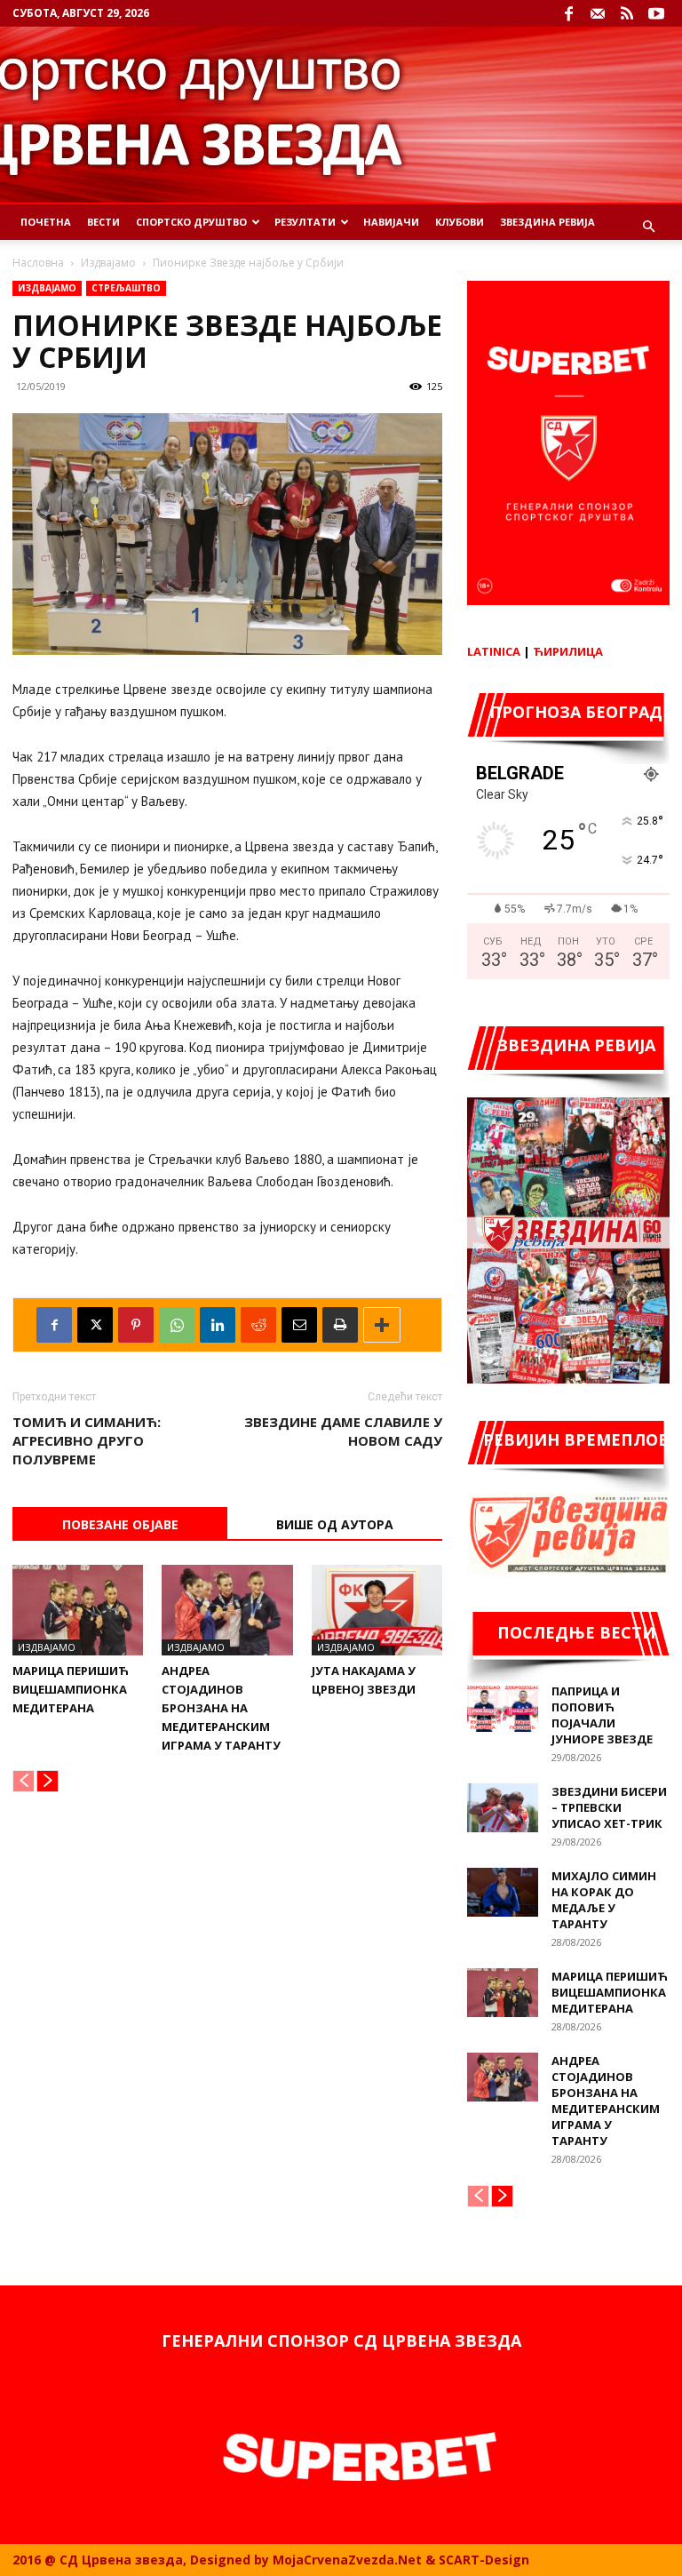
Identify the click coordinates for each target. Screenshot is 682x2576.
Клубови (460, 222)
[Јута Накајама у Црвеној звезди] (377, 1610)
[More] (382, 1325)
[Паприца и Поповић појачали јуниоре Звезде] (503, 1707)
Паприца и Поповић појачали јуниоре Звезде (602, 1715)
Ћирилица (568, 651)
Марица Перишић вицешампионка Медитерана (71, 1689)
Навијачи (391, 222)
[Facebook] (568, 13)
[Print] (340, 1325)
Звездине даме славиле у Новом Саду (343, 1431)
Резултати (305, 222)
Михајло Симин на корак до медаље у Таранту (604, 1900)
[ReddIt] (258, 1325)
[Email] (299, 1325)
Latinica (494, 651)
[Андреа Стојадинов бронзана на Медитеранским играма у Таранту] (227, 1610)
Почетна (46, 222)
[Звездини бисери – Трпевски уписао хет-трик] (503, 1808)
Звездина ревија (547, 222)
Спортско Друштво (191, 222)
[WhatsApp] (177, 1325)
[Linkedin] (218, 1325)
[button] (648, 227)
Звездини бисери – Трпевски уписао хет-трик (609, 1807)
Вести (103, 222)
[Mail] (598, 13)
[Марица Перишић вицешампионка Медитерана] (78, 1610)
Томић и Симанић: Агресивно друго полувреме (87, 1440)
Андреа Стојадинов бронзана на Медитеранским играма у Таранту (221, 1708)
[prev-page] (24, 1781)
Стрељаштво (126, 288)
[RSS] (627, 13)
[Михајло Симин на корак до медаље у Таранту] (503, 1892)
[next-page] (48, 1781)
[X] (95, 1325)
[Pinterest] (136, 1325)
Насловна (38, 263)
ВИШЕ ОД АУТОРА (335, 1524)
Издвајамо (108, 263)
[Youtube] (656, 13)
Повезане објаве (120, 1524)
